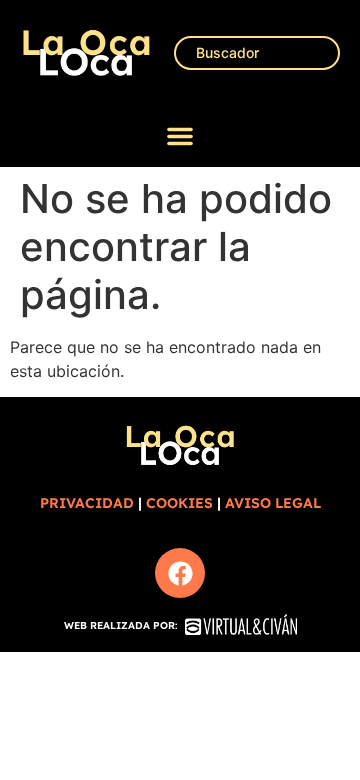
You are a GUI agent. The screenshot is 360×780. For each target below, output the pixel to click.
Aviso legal (273, 503)
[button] (180, 136)
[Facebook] (180, 573)
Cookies (179, 503)
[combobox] (257, 53)
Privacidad (87, 503)
